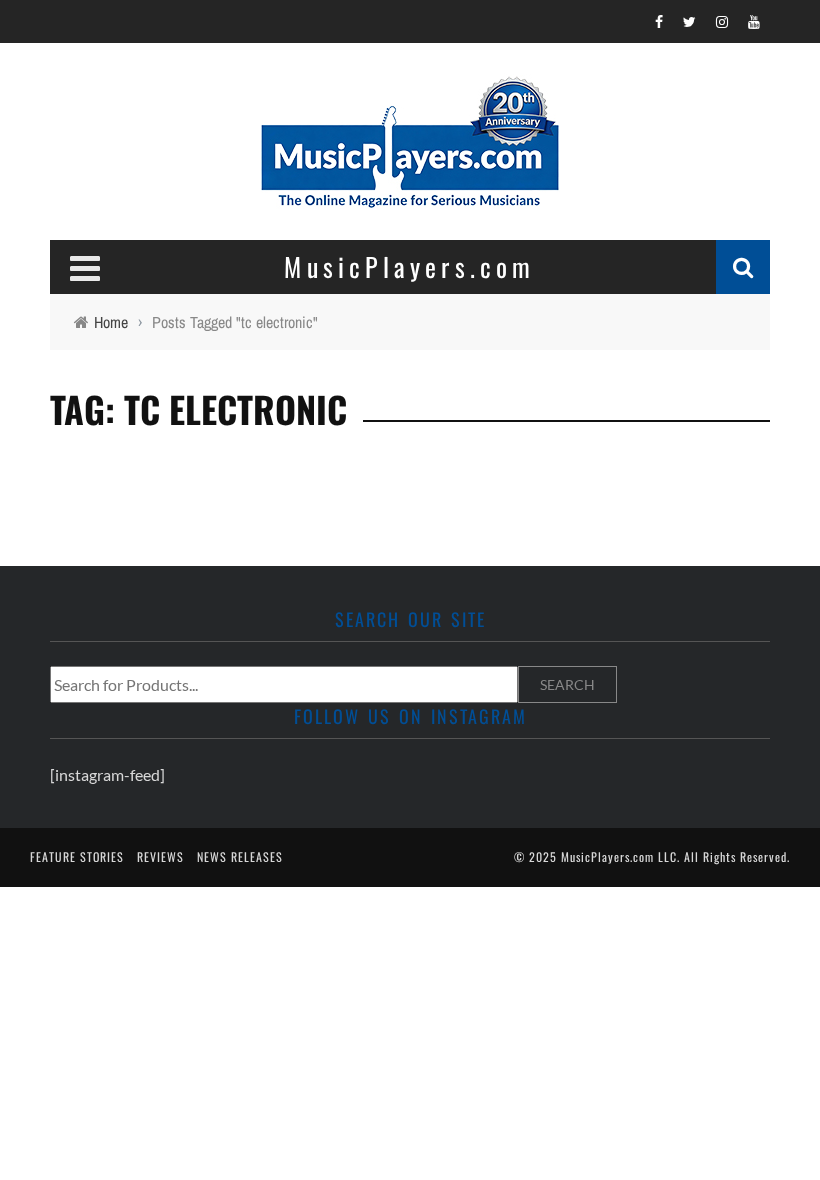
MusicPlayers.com (607, 856)
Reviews (160, 856)
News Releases (240, 856)
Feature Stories (77, 856)
